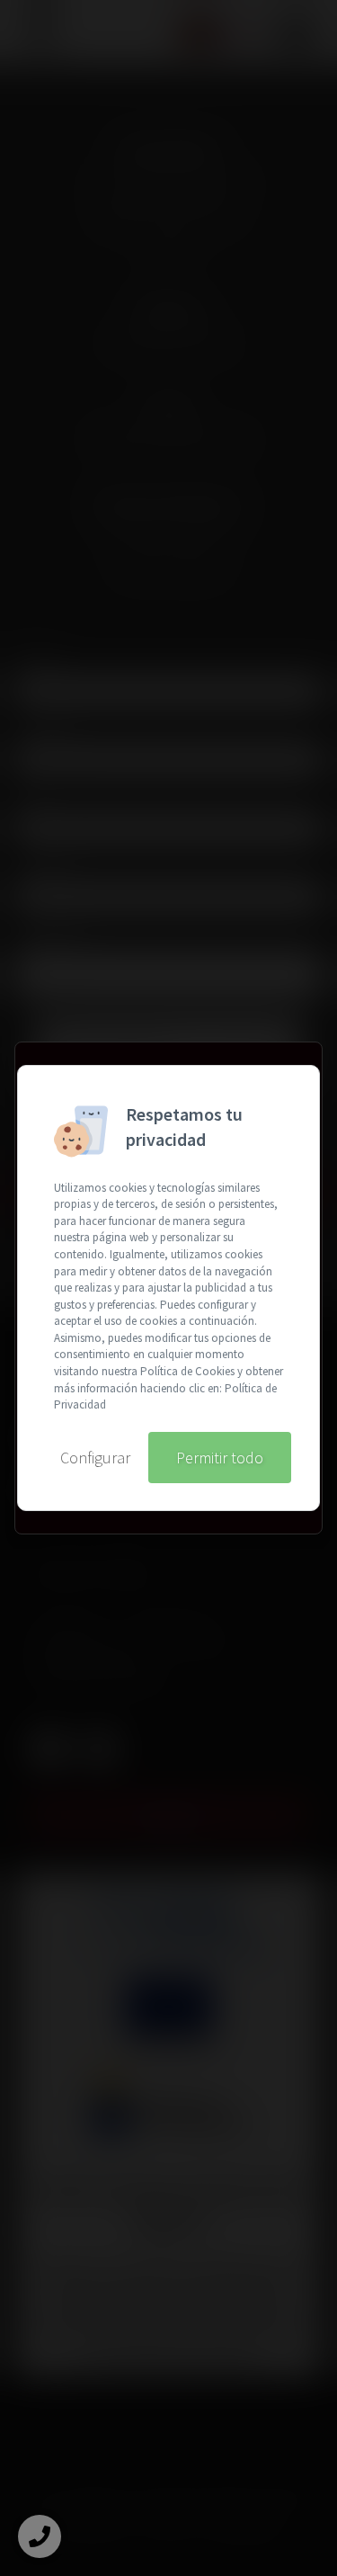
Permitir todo (220, 1458)
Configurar (95, 1458)
